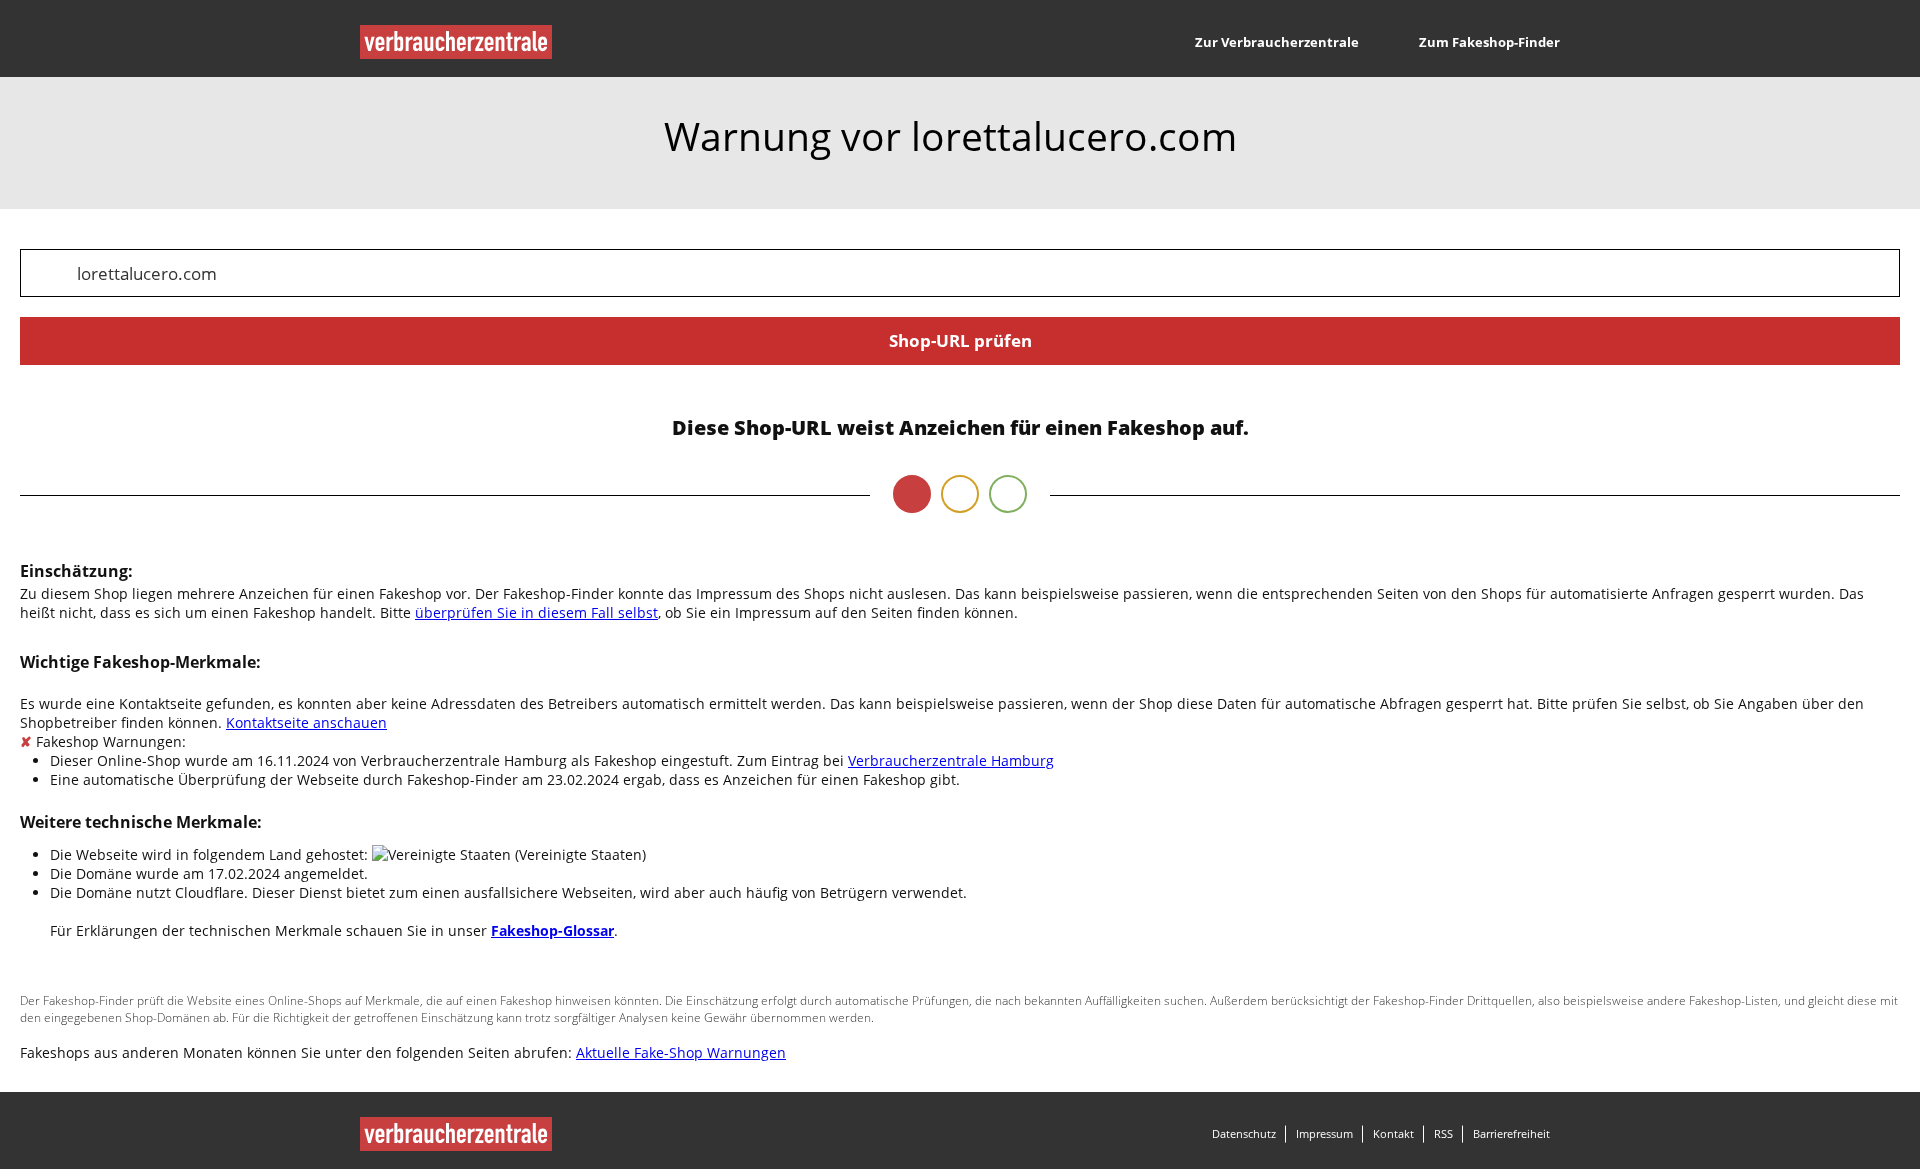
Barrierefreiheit (1511, 1133)
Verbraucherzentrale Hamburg (951, 760)
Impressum (1324, 1133)
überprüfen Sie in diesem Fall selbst (536, 612)
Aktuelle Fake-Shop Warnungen (681, 1052)
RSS (1443, 1133)
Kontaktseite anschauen (306, 722)
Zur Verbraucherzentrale (1277, 42)
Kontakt (1393, 1133)
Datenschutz (1244, 1133)
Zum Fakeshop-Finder (1489, 42)
